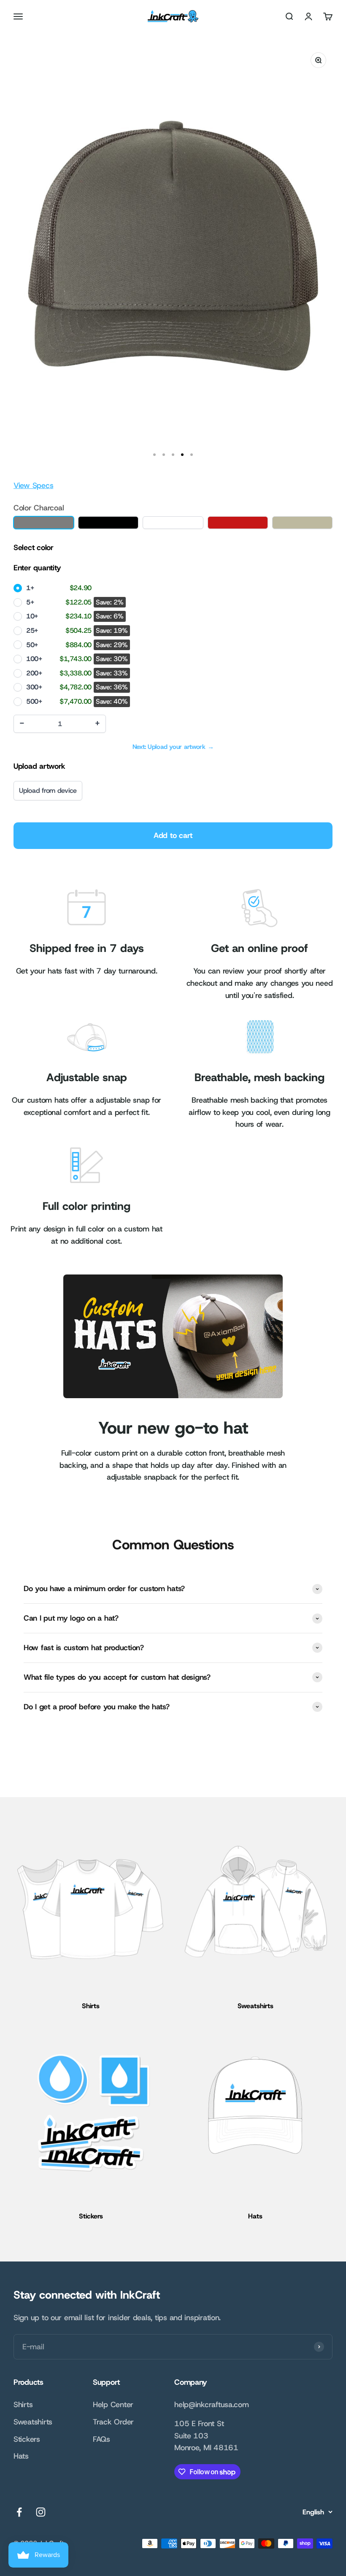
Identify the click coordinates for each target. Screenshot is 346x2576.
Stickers (27, 2439)
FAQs (101, 2439)
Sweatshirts (33, 2422)
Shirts (23, 2405)
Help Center (113, 2405)
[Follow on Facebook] (19, 2512)
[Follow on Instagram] (41, 2512)
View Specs (33, 485)
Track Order (113, 2422)
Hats (21, 2456)
